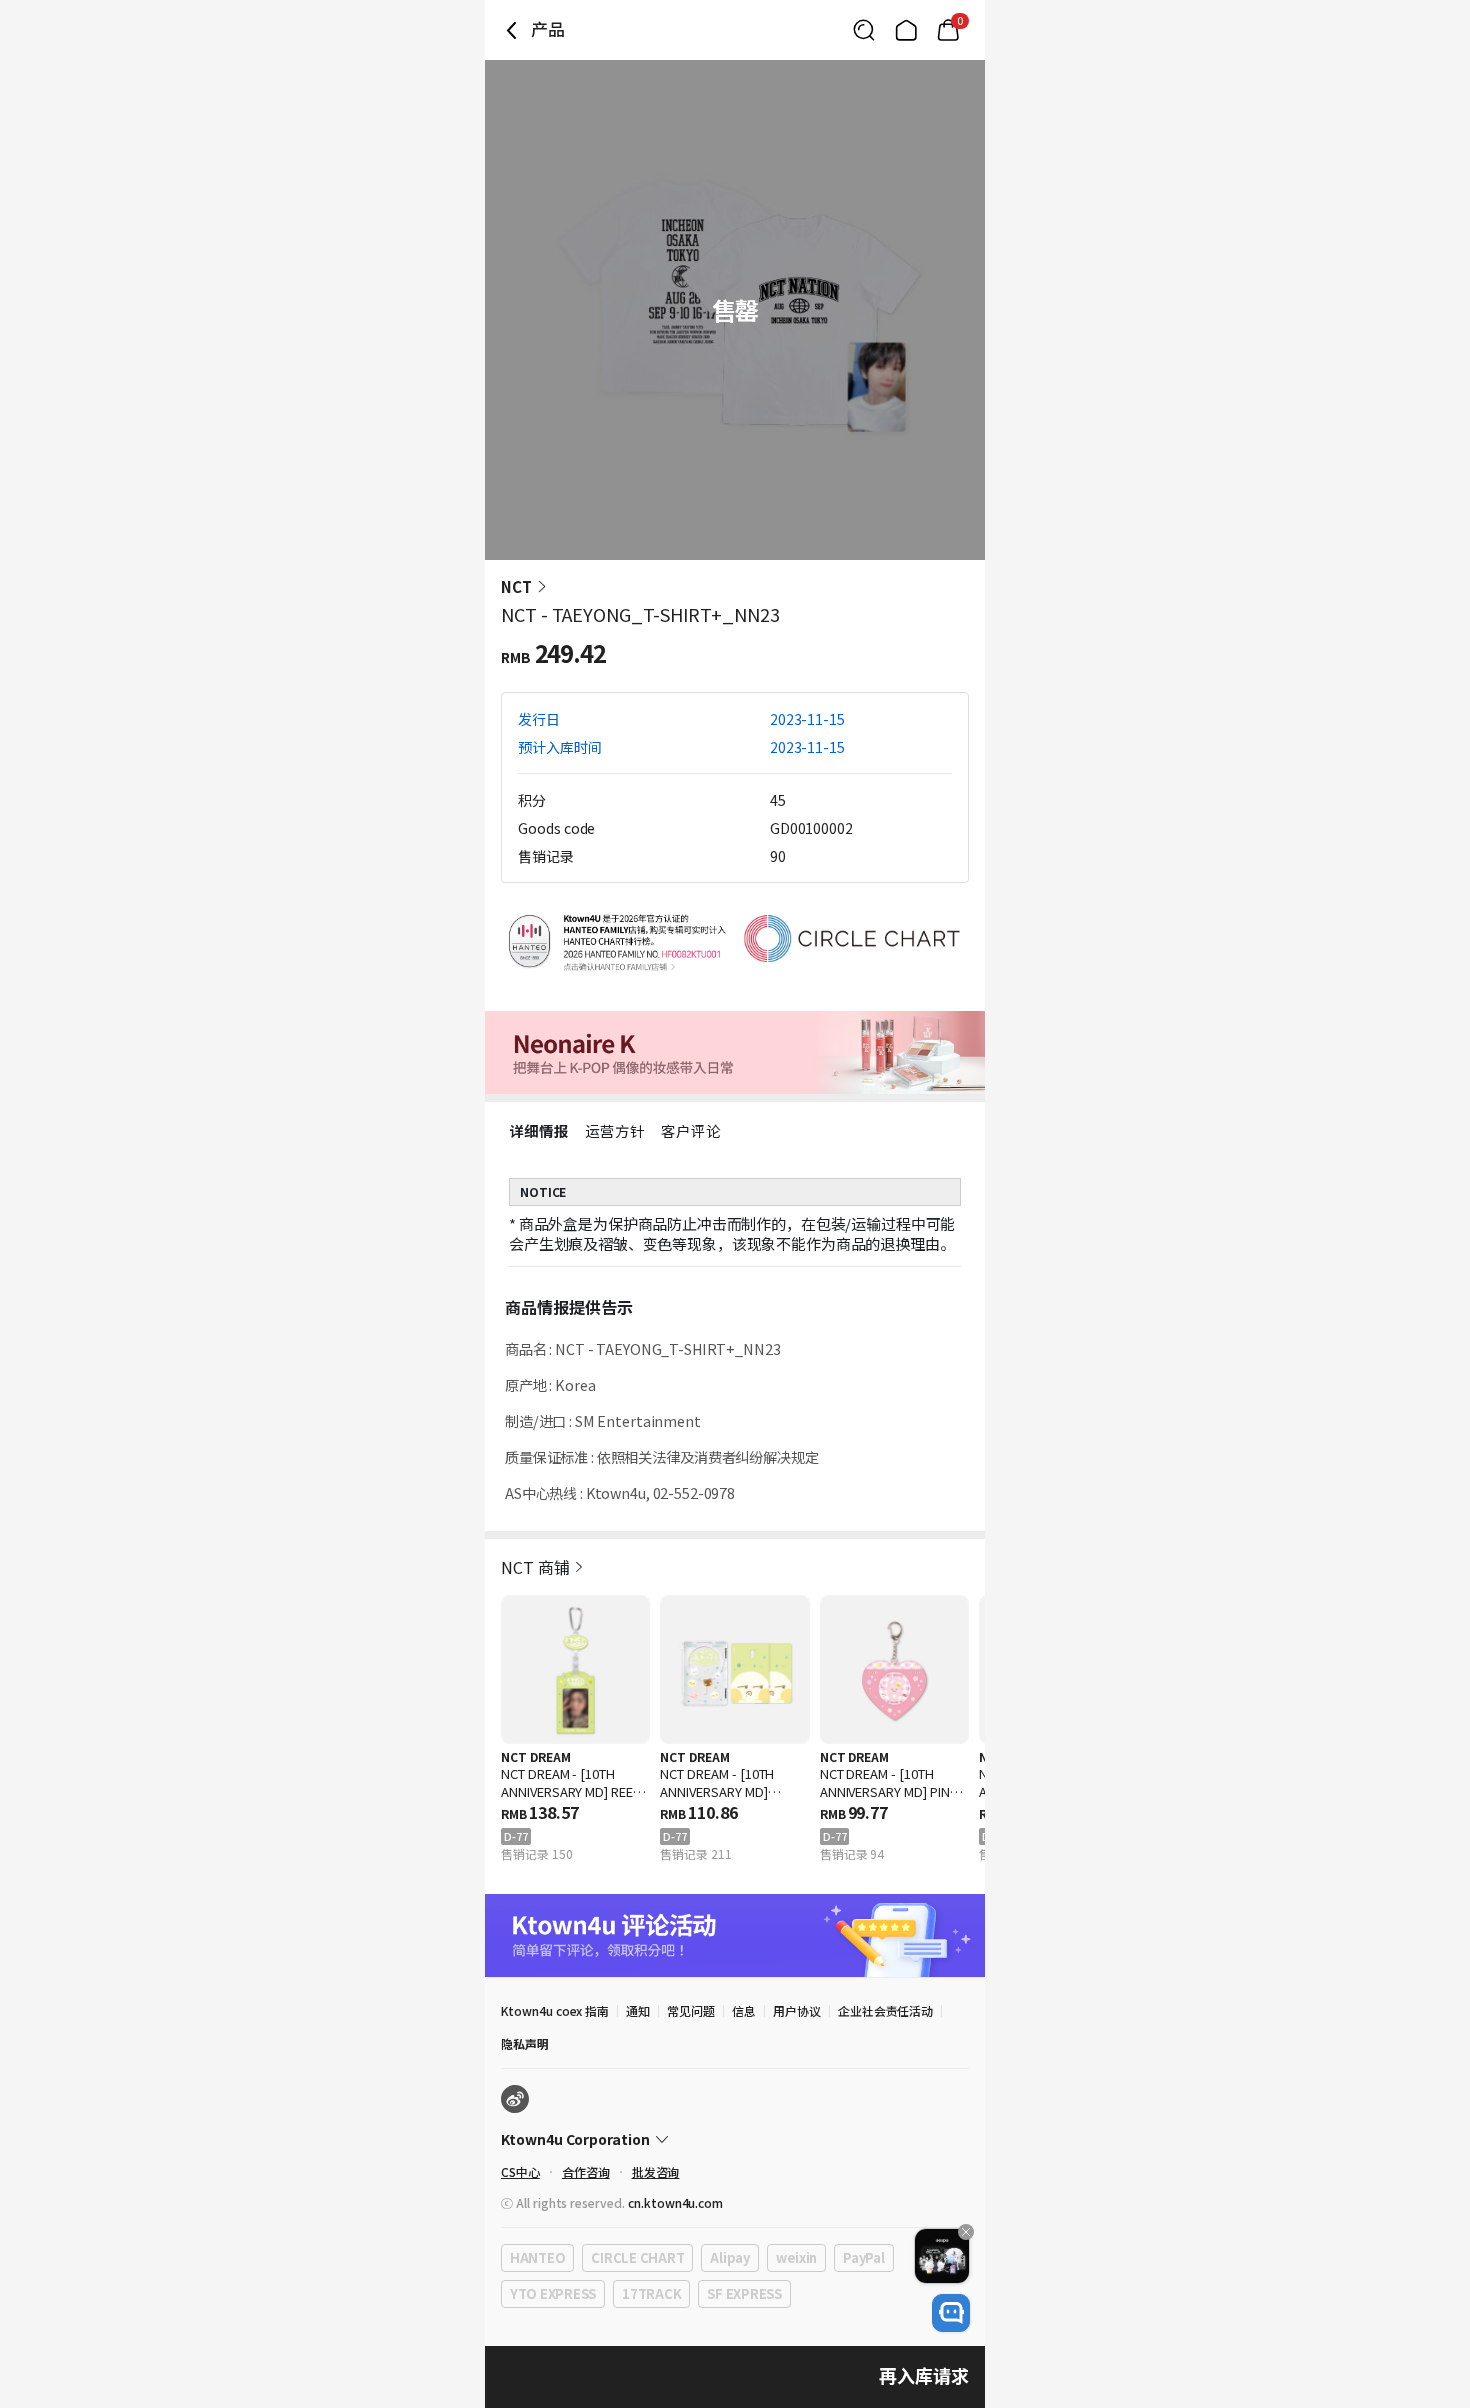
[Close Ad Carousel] (966, 2232)
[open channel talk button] (951, 2313)
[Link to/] (906, 30)
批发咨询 (656, 2171)
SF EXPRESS (744, 2293)
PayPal (863, 2257)
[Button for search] (864, 30)
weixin (796, 2257)
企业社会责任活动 (886, 2010)
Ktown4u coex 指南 (555, 2010)
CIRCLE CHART (637, 2257)
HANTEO (537, 2257)
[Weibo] (515, 2099)
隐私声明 (525, 2043)
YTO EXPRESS (553, 2293)
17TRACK (651, 2293)
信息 (744, 2010)
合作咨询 (586, 2171)
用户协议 (797, 2010)
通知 (638, 2010)
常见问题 (691, 2010)
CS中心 (520, 2171)
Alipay (729, 2257)
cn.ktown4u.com (675, 2202)
